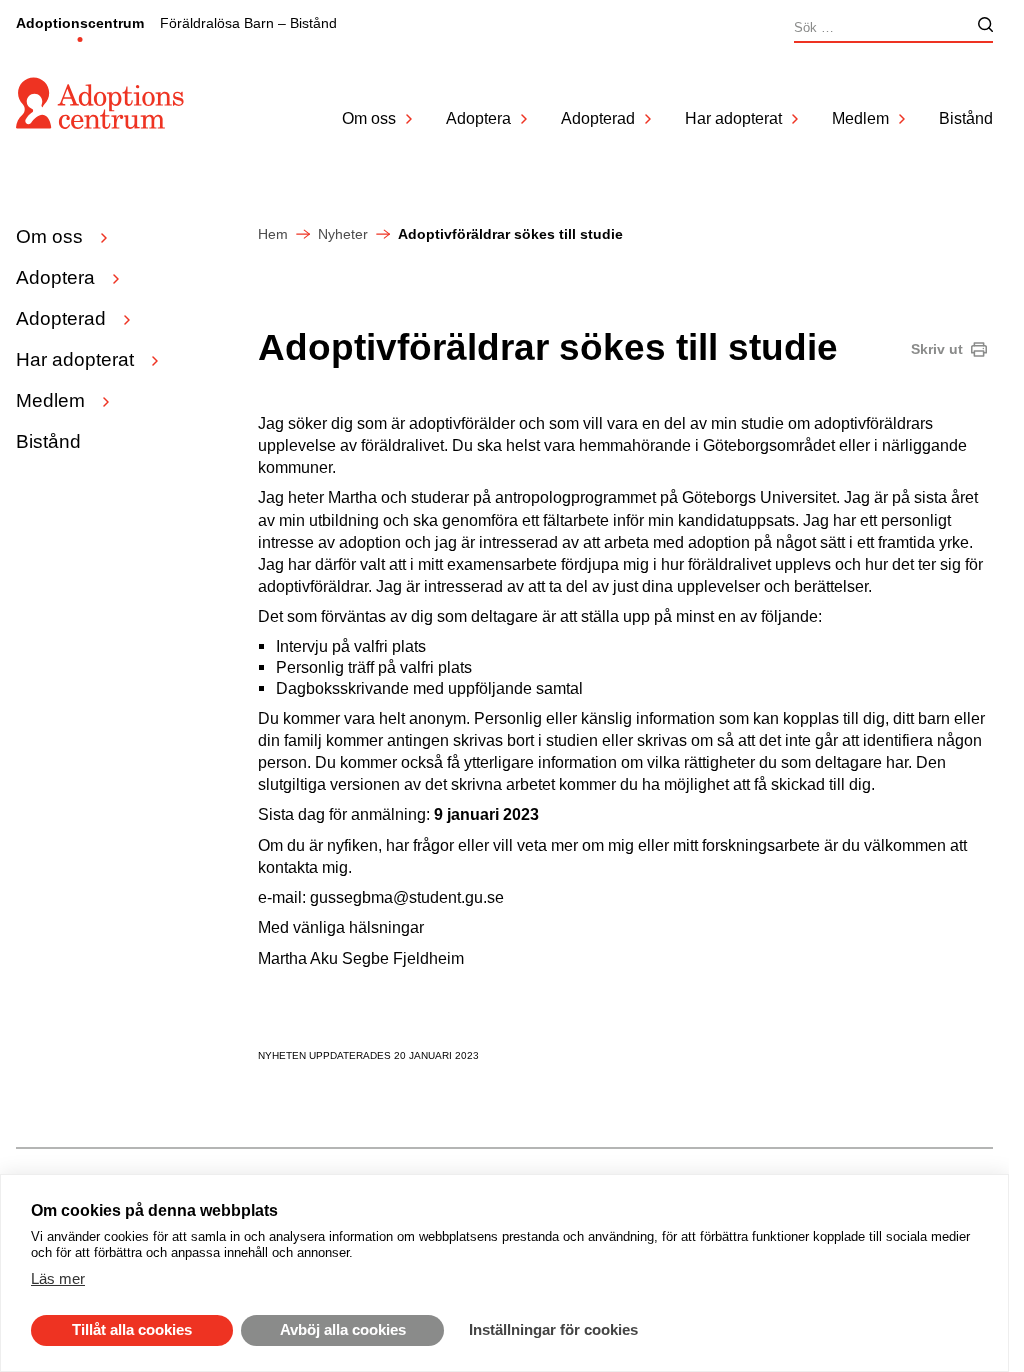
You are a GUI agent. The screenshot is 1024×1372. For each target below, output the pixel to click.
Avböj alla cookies (343, 1330)
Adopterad (598, 118)
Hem (273, 234)
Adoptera (478, 118)
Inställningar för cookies (553, 1330)
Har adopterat (733, 118)
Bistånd (966, 118)
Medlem (860, 118)
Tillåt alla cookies (132, 1330)
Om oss (369, 118)
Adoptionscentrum (80, 23)
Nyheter (343, 234)
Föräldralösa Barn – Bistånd (248, 23)
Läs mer (58, 1278)
